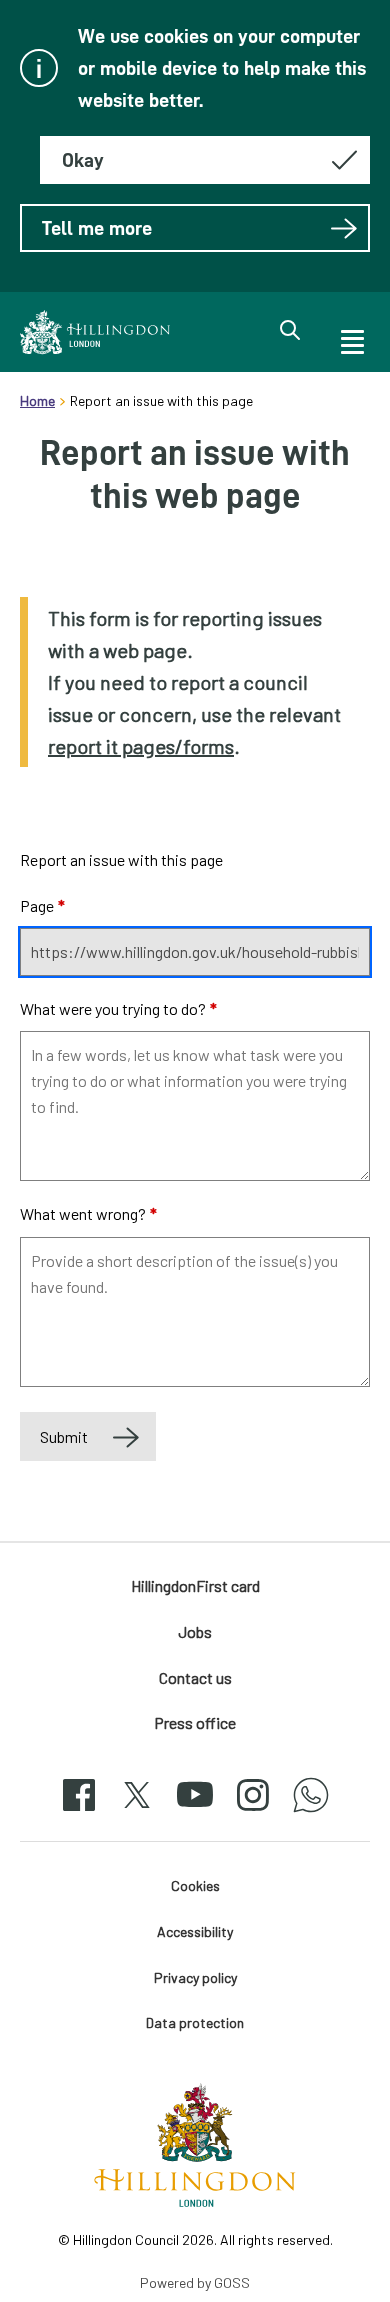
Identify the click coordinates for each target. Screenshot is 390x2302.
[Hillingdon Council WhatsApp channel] (311, 1812)
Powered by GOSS (195, 2282)
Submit (64, 1436)
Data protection (195, 2022)
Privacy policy (195, 1977)
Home (37, 400)
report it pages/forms (141, 746)
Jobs (195, 1631)
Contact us (195, 1677)
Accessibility (195, 1931)
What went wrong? (88, 1213)
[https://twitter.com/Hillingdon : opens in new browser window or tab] (137, 1812)
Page (42, 905)
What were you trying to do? (118, 1008)
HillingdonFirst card (195, 1585)
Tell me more (97, 228)
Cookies (195, 1885)
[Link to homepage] (95, 332)
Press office (195, 1722)
